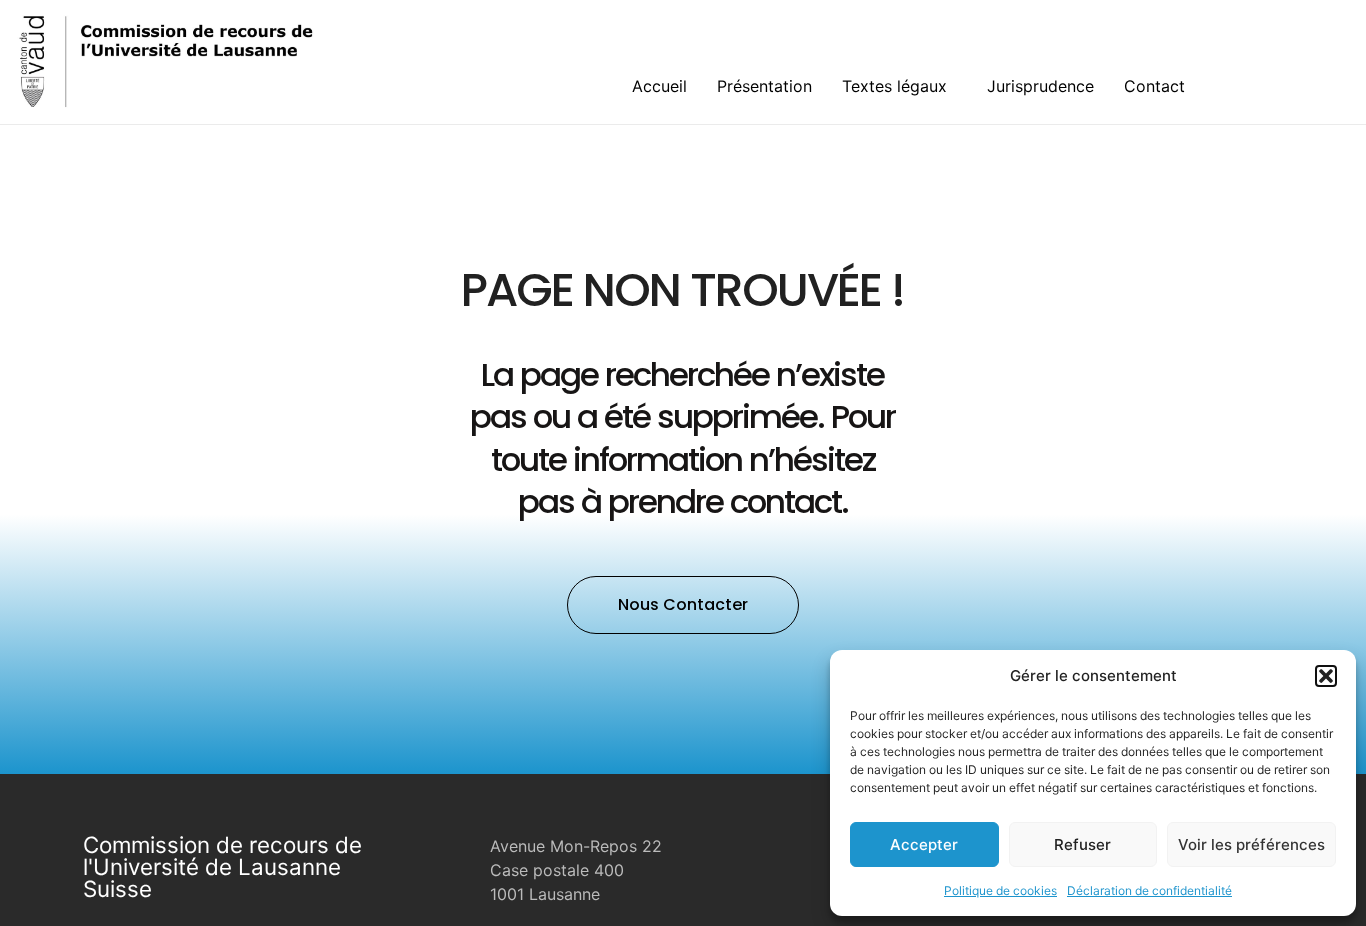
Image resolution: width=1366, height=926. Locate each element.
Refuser (1082, 844)
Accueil (659, 86)
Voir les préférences (1251, 844)
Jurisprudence (1040, 86)
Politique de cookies (1000, 890)
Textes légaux (894, 86)
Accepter (924, 844)
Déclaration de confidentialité (1149, 890)
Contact (1154, 86)
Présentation (764, 86)
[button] (1326, 676)
